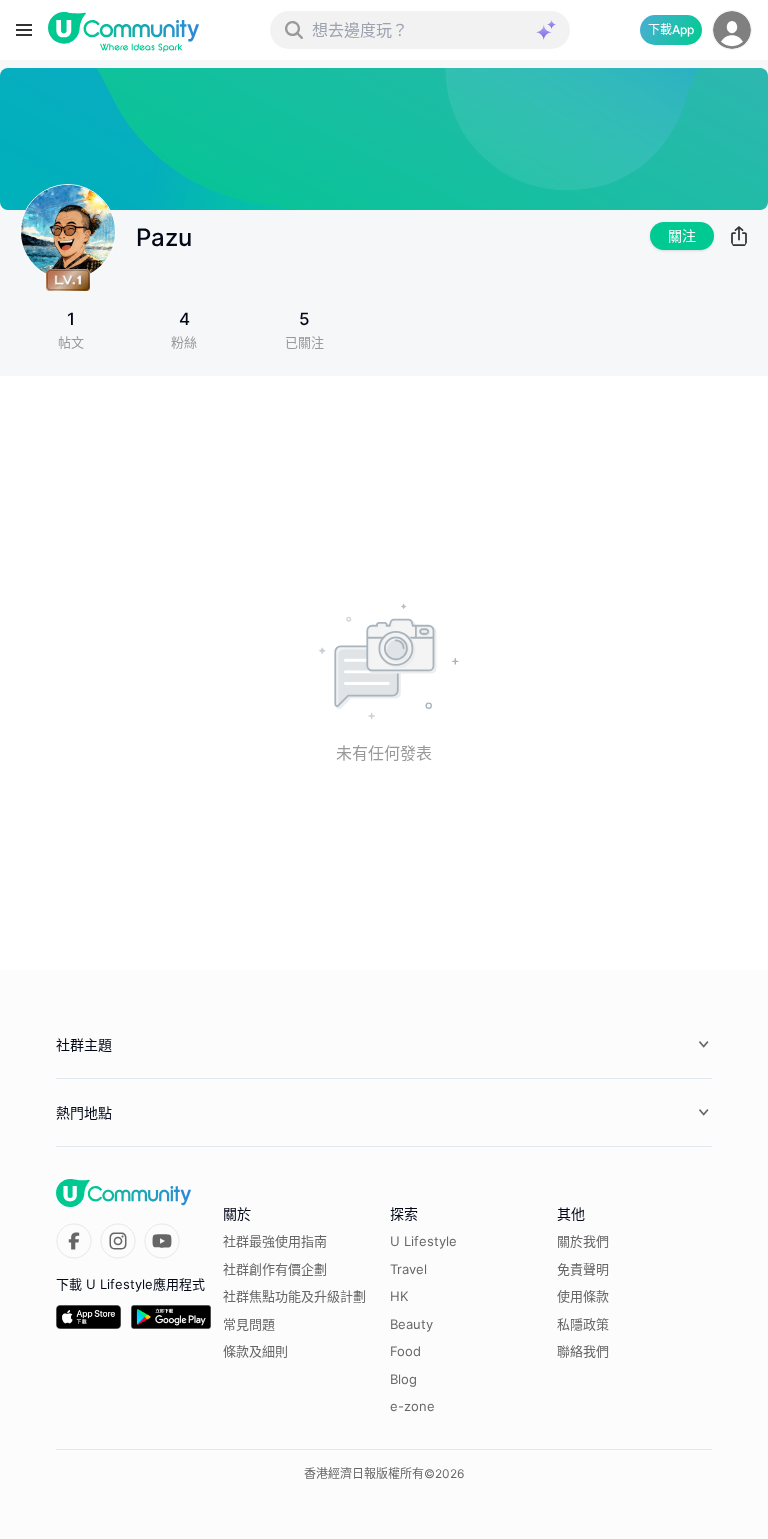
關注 (682, 235)
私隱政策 (583, 1324)
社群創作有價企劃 (275, 1269)
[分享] (739, 236)
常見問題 (249, 1324)
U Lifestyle (423, 1241)
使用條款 (583, 1296)
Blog (403, 1379)
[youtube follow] (162, 1241)
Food (405, 1351)
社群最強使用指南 (275, 1241)
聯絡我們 (583, 1351)
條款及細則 (255, 1351)
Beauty (411, 1324)
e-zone (412, 1406)
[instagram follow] (118, 1241)
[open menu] (24, 30)
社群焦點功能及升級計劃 (294, 1296)
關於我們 (583, 1241)
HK (399, 1296)
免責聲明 (583, 1269)
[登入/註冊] (732, 30)
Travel (408, 1269)
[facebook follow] (74, 1241)
